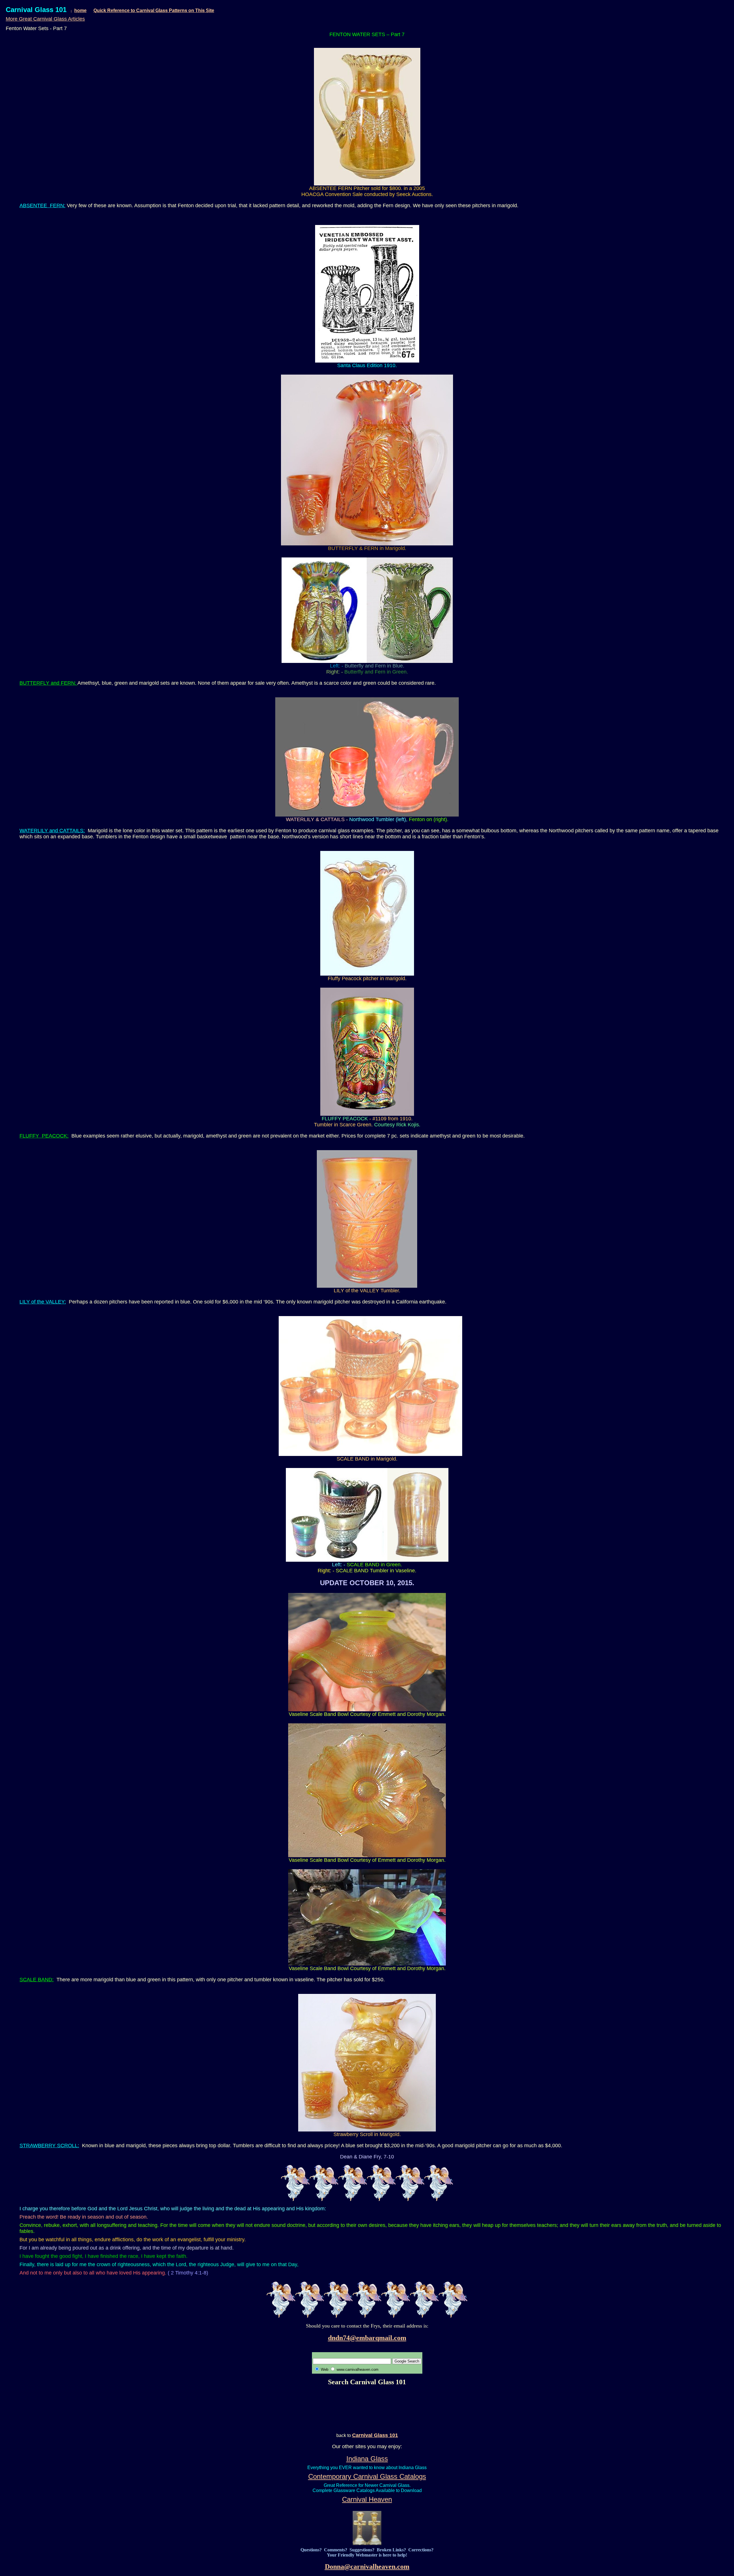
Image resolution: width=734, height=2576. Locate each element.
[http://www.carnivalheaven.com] (367, 2543)
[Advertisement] (367, 2409)
